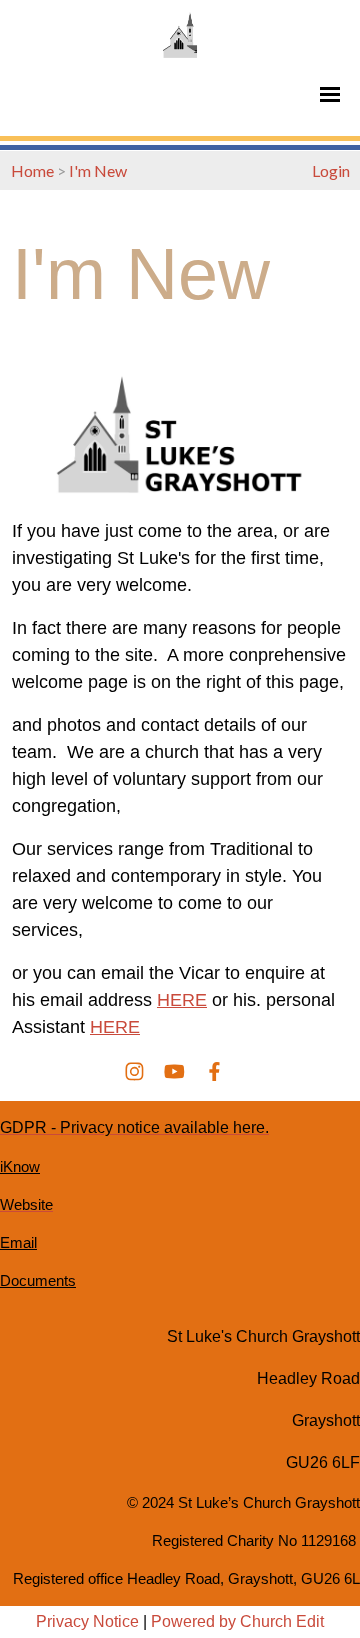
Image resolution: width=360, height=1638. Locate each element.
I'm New (98, 170)
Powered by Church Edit (237, 1621)
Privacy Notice (87, 1621)
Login (331, 170)
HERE (182, 1000)
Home (32, 170)
